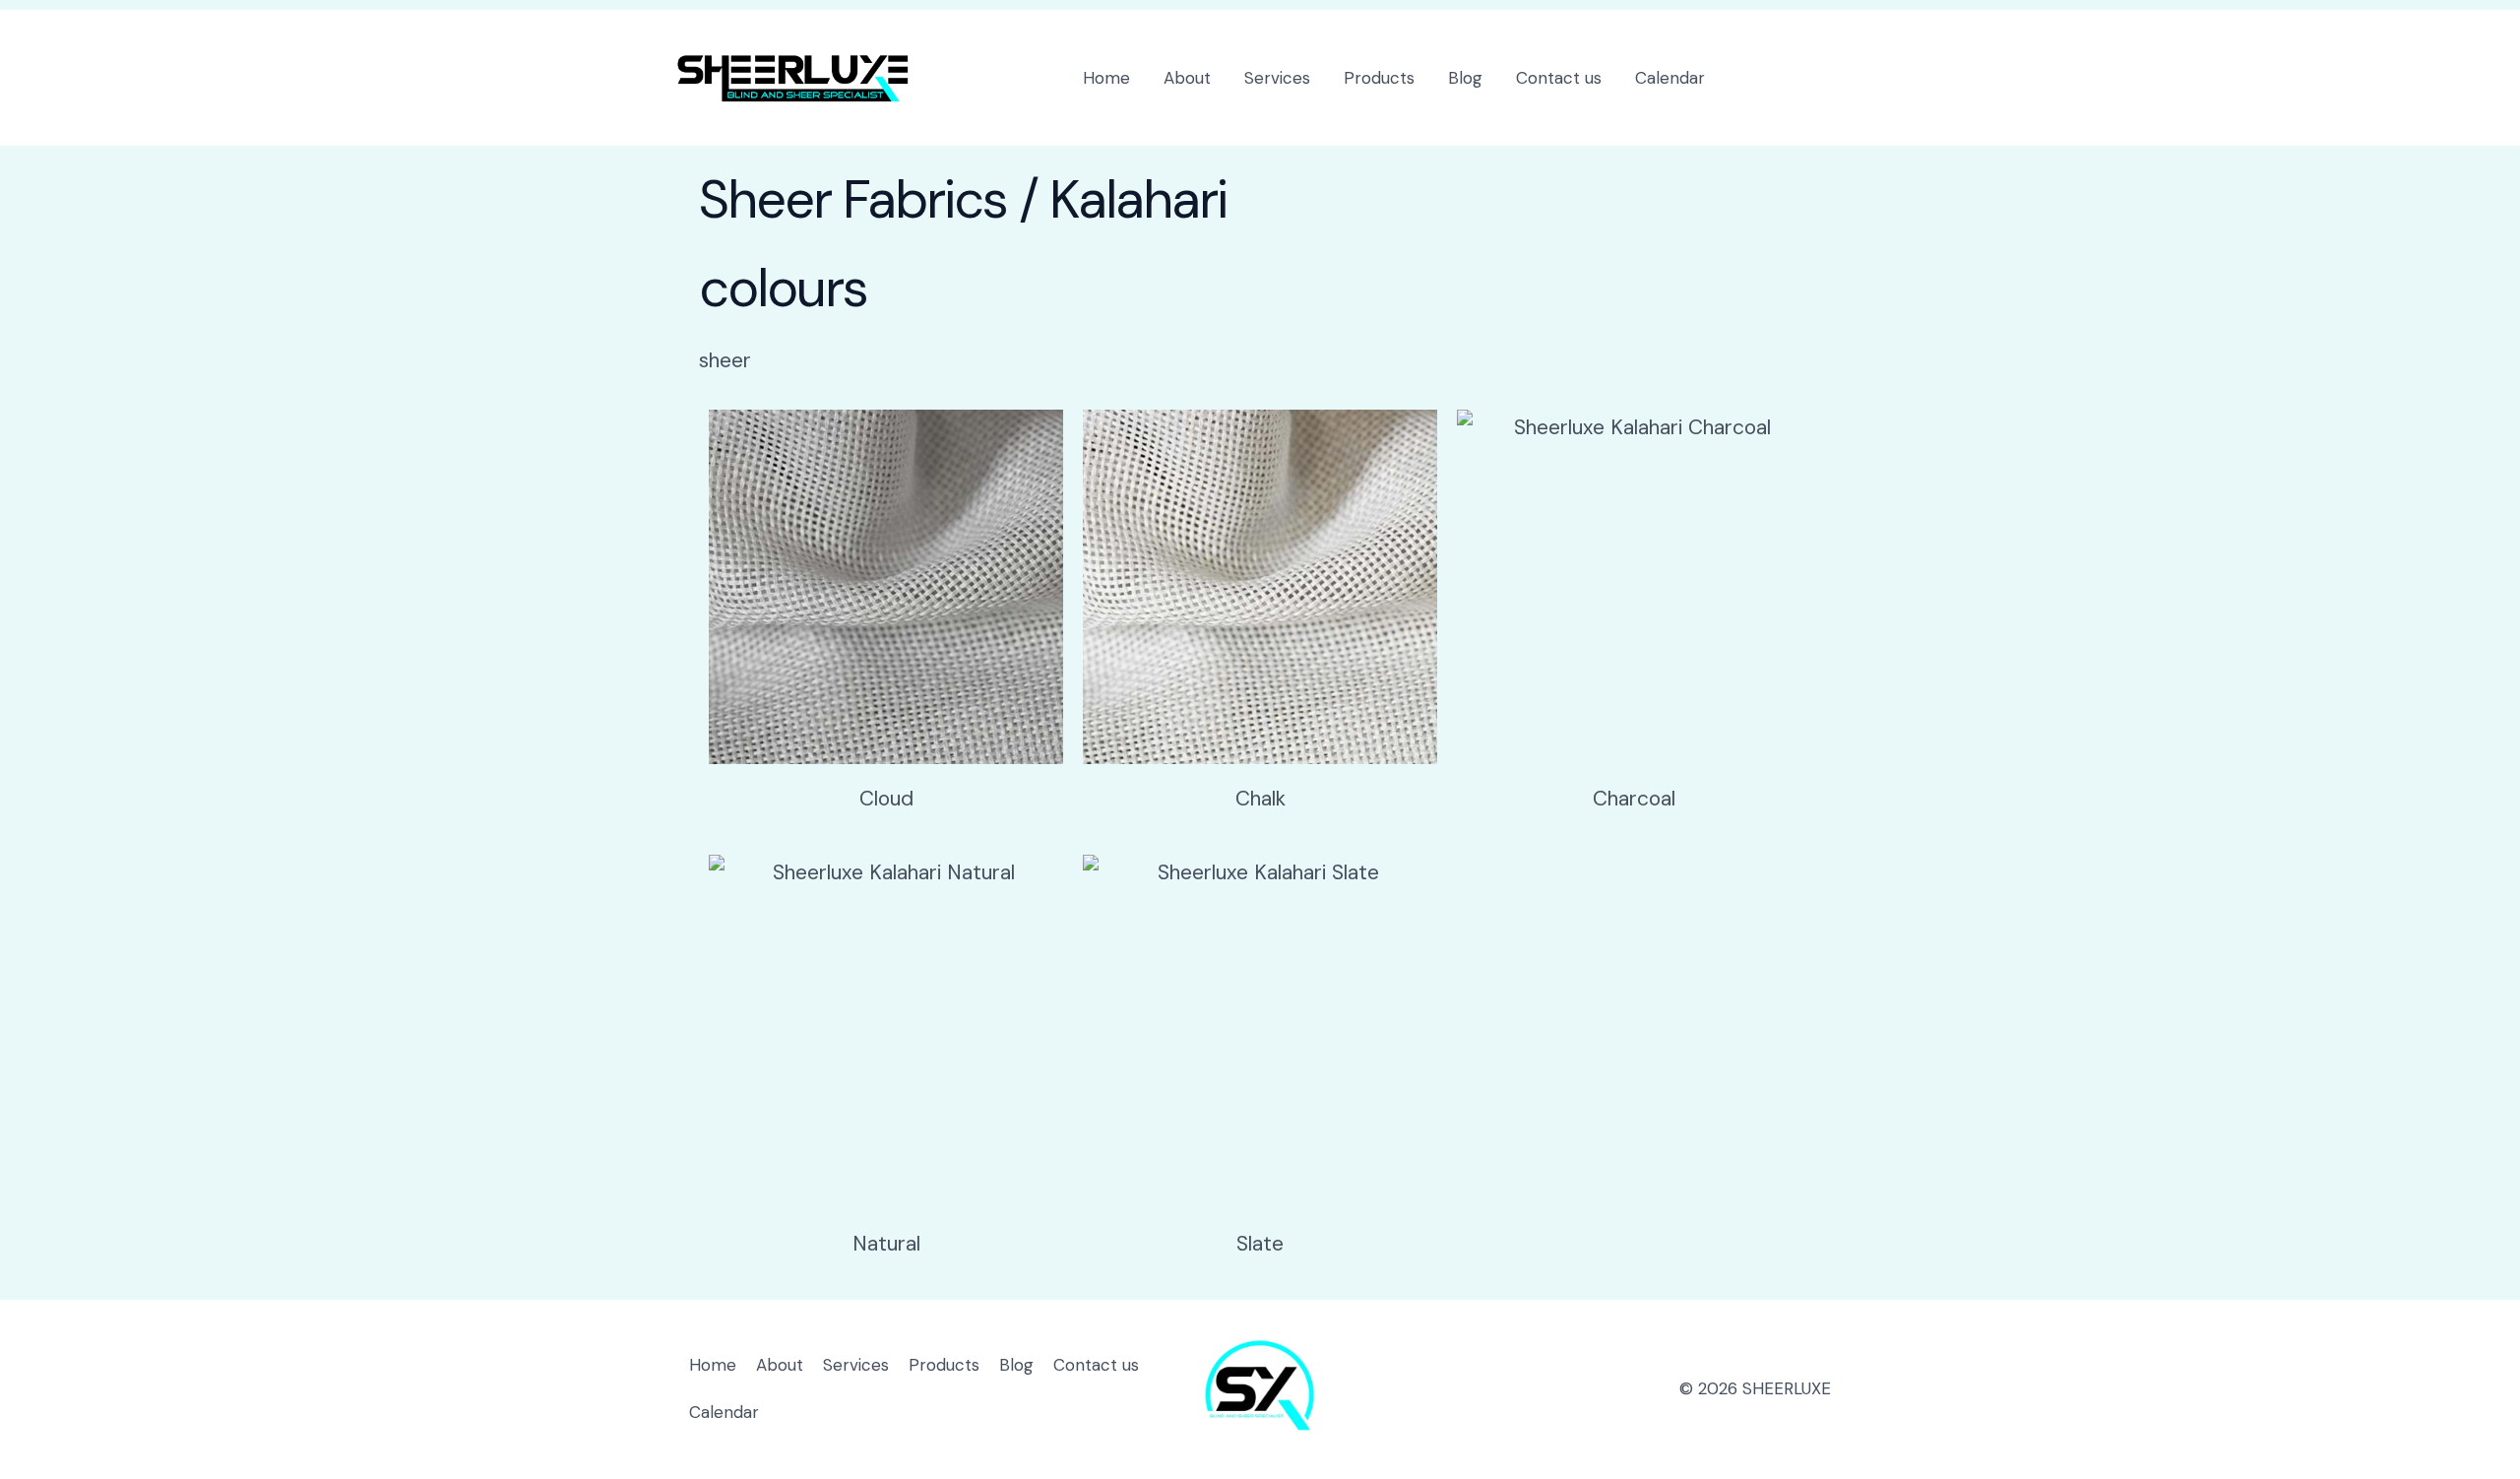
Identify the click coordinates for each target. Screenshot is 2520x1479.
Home (1106, 78)
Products (1379, 78)
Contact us (1559, 78)
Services (1277, 78)
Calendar (1670, 78)
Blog (1465, 78)
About (1187, 78)
